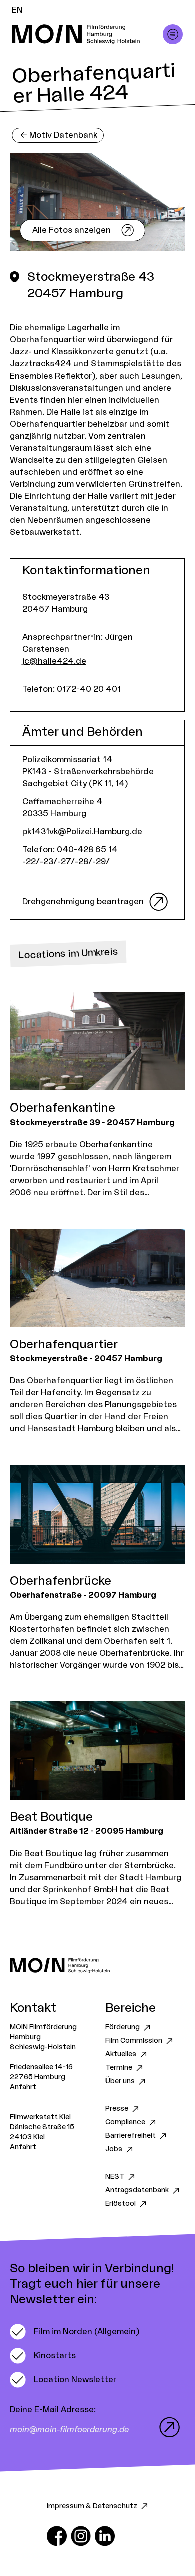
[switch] (75, 2332)
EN (17, 10)
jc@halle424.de (54, 661)
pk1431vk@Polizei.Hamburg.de (82, 832)
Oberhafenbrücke (61, 1581)
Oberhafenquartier (64, 1345)
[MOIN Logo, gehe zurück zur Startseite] (87, 34)
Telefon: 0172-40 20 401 (72, 689)
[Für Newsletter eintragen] (167, 2427)
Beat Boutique (51, 1817)
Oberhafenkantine (63, 1108)
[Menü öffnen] (173, 34)
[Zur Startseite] (97, 1965)
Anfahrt (23, 2087)
